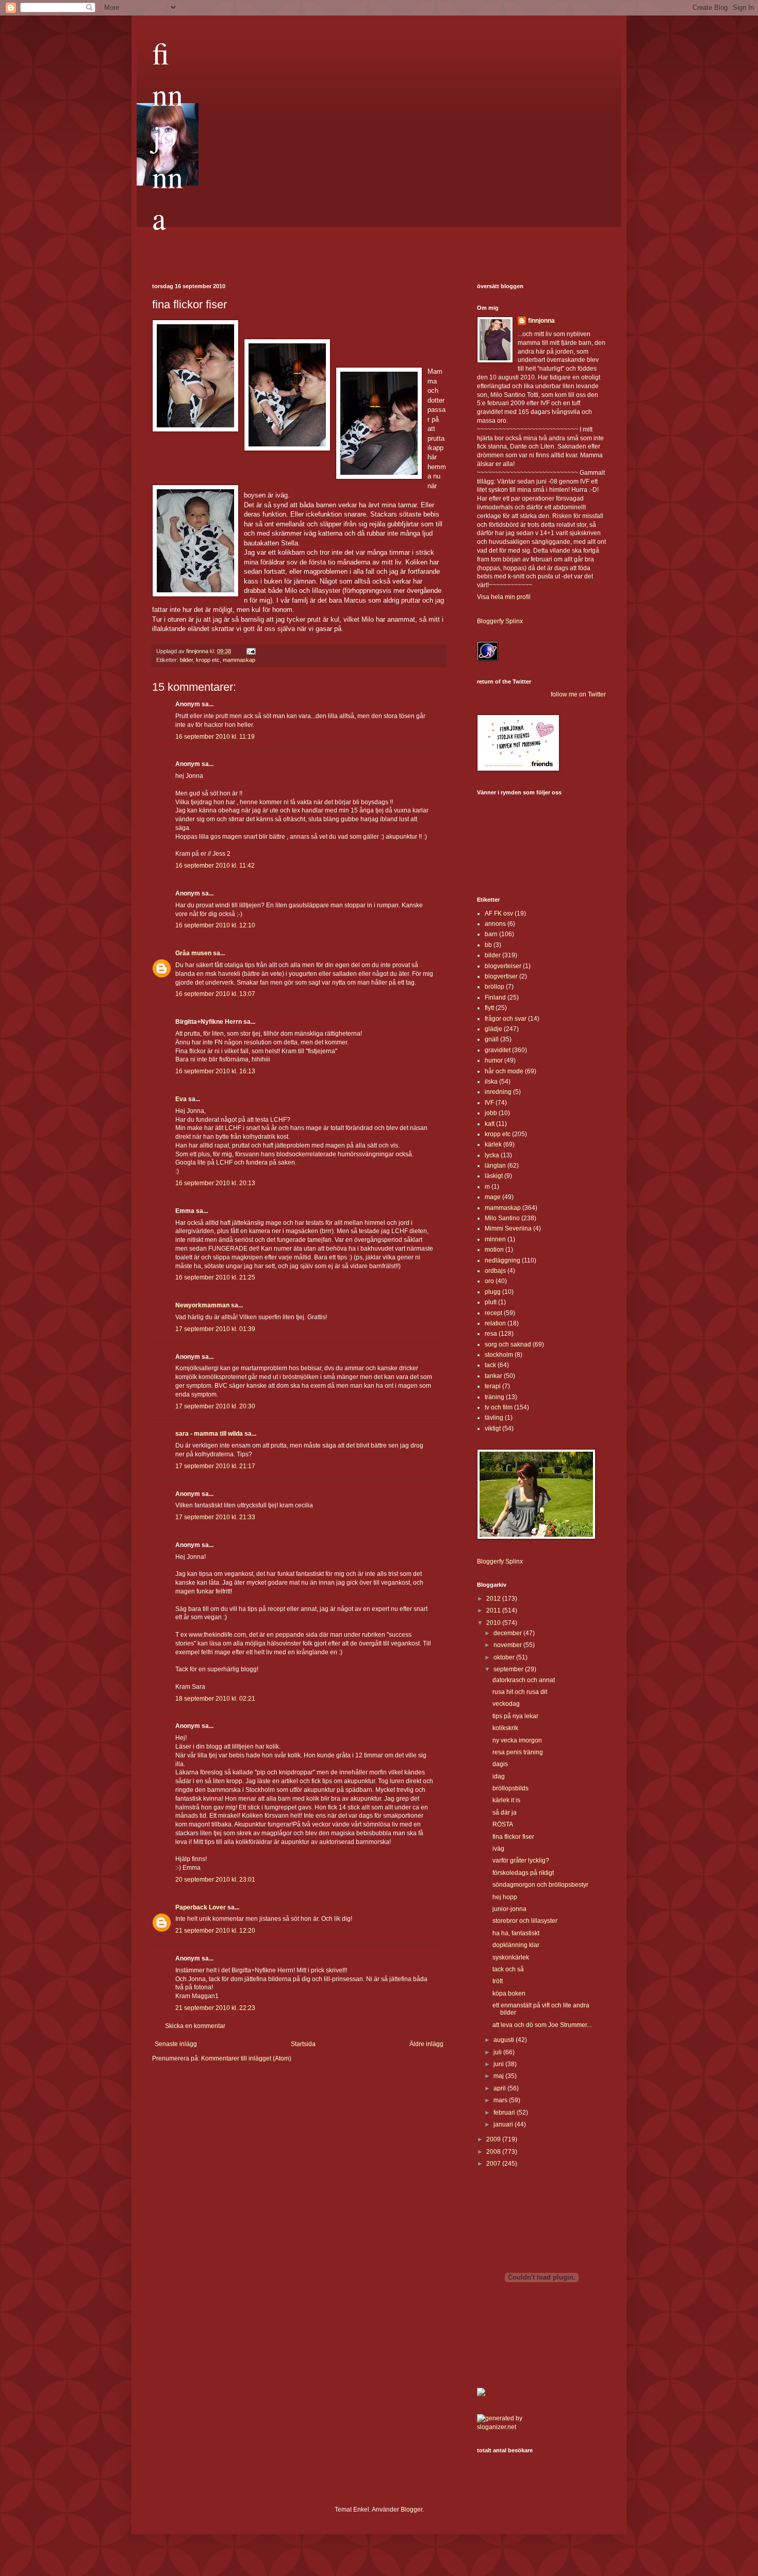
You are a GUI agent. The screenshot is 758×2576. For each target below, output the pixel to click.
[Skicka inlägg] (251, 651)
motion (494, 1250)
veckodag (506, 1704)
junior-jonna (509, 1909)
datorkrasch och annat (524, 1680)
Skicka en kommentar (195, 2026)
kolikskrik (505, 1728)
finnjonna (168, 135)
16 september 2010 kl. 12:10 (215, 925)
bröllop (495, 987)
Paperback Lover (201, 1907)
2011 (494, 1610)
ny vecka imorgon (517, 1740)
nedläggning (502, 1260)
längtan (495, 1166)
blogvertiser (501, 976)
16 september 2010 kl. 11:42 (215, 866)
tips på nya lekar (515, 1716)
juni (499, 2064)
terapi (493, 1386)
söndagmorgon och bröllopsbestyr (540, 1885)
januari (504, 2124)
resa (491, 1334)
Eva (181, 1099)
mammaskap (239, 660)
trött (498, 1981)
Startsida (303, 2044)
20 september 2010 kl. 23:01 (215, 1880)
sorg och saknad (508, 1344)
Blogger (411, 2509)
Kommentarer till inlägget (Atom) (246, 2058)
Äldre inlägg (426, 2044)
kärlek (493, 1144)
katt (490, 1124)
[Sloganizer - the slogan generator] (505, 2427)
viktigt (493, 1428)
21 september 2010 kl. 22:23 (215, 2008)
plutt (491, 1302)
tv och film (499, 1407)
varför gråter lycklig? (521, 1860)
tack (490, 1365)
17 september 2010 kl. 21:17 (215, 1466)
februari (505, 2113)
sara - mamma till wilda (209, 1434)
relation (495, 1323)
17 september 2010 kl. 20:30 (215, 1406)
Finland (495, 998)
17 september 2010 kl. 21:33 (215, 1517)
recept (493, 1313)
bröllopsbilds (510, 1788)
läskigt (494, 1176)
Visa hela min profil (504, 597)
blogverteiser (503, 966)
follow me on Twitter (578, 694)
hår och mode (504, 1071)
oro (489, 1281)
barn (491, 934)
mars (501, 2100)
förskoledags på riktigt (523, 1873)
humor (494, 1060)
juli (498, 2052)
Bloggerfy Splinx (500, 621)
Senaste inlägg (176, 2044)
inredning (498, 1092)
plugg (493, 1292)
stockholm (499, 1355)
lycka (492, 1155)
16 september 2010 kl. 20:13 (215, 1183)
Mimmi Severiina (508, 1228)
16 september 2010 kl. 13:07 (215, 994)
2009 (494, 2139)
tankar (493, 1376)
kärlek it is (506, 1800)
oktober (505, 1657)
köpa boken (509, 1993)
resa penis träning (518, 1752)
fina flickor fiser (513, 1837)
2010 (494, 1623)
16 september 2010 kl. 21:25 (215, 1277)
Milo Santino (502, 1218)
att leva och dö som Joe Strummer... (542, 2025)
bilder (186, 660)
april (500, 2088)
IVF (489, 1103)
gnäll (492, 1039)
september (509, 1669)
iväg (498, 1849)
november (508, 1645)
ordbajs (495, 1271)
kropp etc (208, 660)
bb (488, 945)
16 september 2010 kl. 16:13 (215, 1071)
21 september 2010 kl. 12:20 (215, 1931)
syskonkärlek (511, 1957)
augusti (505, 2040)
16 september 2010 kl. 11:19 (215, 737)
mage (493, 1197)
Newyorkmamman (202, 1305)
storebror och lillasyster (525, 1921)
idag (499, 1776)
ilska (491, 1082)
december (508, 1633)
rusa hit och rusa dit (520, 1692)
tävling (494, 1418)
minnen (495, 1239)
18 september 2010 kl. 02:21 (215, 1699)
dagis (500, 1764)
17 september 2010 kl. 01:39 (215, 1329)
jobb (491, 1113)
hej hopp (505, 1897)
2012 (494, 1599)
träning (495, 1397)
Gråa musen (193, 953)
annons (495, 924)
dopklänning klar (516, 1945)
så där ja (505, 1813)
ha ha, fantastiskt (516, 1933)
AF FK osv (499, 913)
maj (499, 2076)
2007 (494, 2164)
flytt (489, 1008)
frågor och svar (506, 1019)
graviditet (498, 1050)
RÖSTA (503, 1824)
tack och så (508, 1969)
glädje (493, 1029)
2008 (494, 2152)
